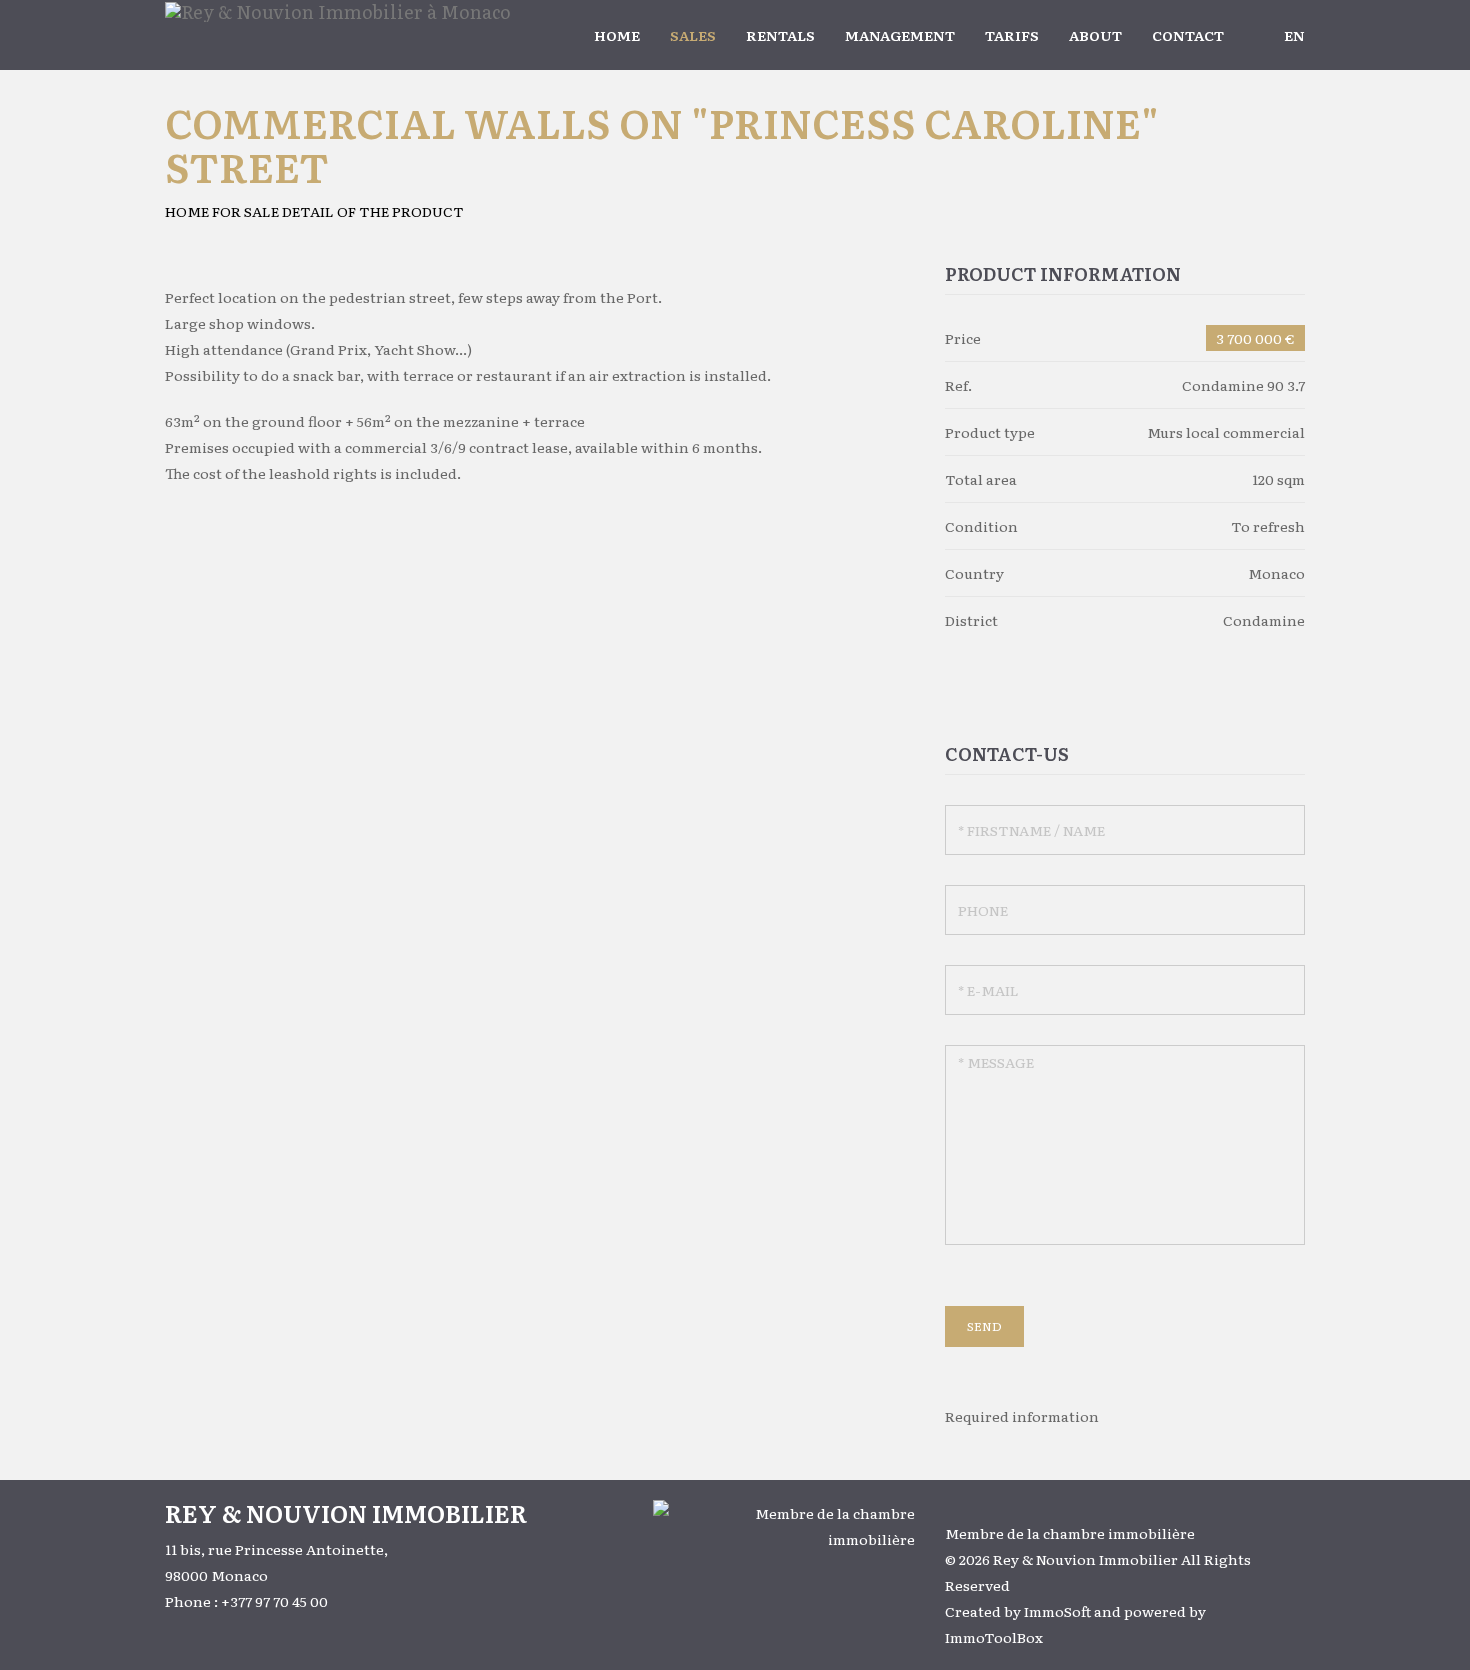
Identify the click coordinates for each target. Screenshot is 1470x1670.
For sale (245, 211)
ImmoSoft (1057, 1611)
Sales (693, 35)
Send (984, 1326)
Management (900, 35)
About (1095, 35)
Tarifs (1012, 35)
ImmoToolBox (994, 1637)
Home (617, 35)
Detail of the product (373, 211)
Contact (1188, 35)
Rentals (780, 35)
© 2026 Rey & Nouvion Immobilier (1061, 1559)
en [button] (1294, 35)
